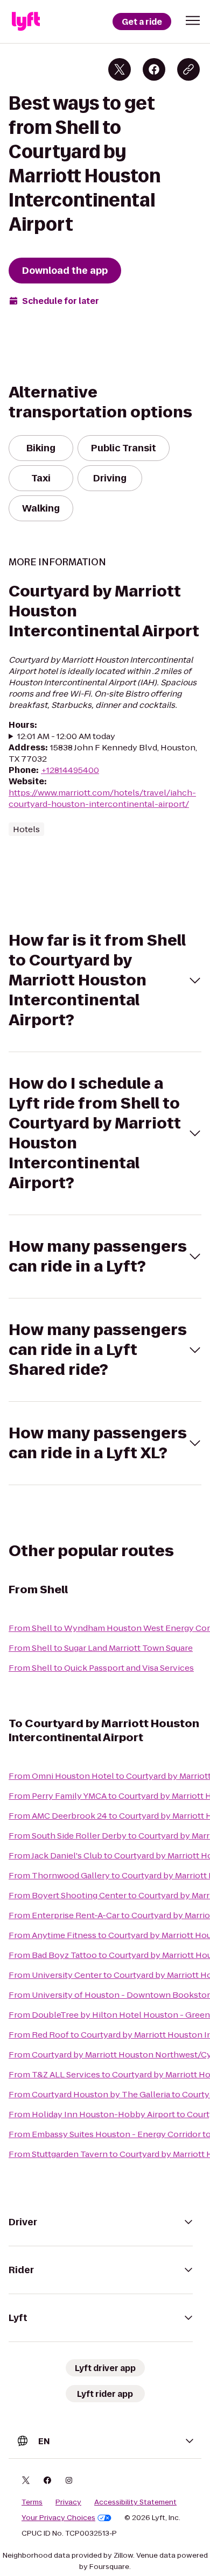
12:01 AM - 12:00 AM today (66, 736)
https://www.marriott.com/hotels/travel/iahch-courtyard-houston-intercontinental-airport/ (102, 798)
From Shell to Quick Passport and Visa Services (101, 1668)
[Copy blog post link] (188, 69)
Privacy (68, 2502)
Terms (32, 2502)
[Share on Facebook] (154, 69)
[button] (193, 20)
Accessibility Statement (135, 2502)
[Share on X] (120, 69)
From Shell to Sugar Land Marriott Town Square (101, 1648)
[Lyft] (26, 22)
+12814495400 (70, 770)
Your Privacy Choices (58, 2518)
